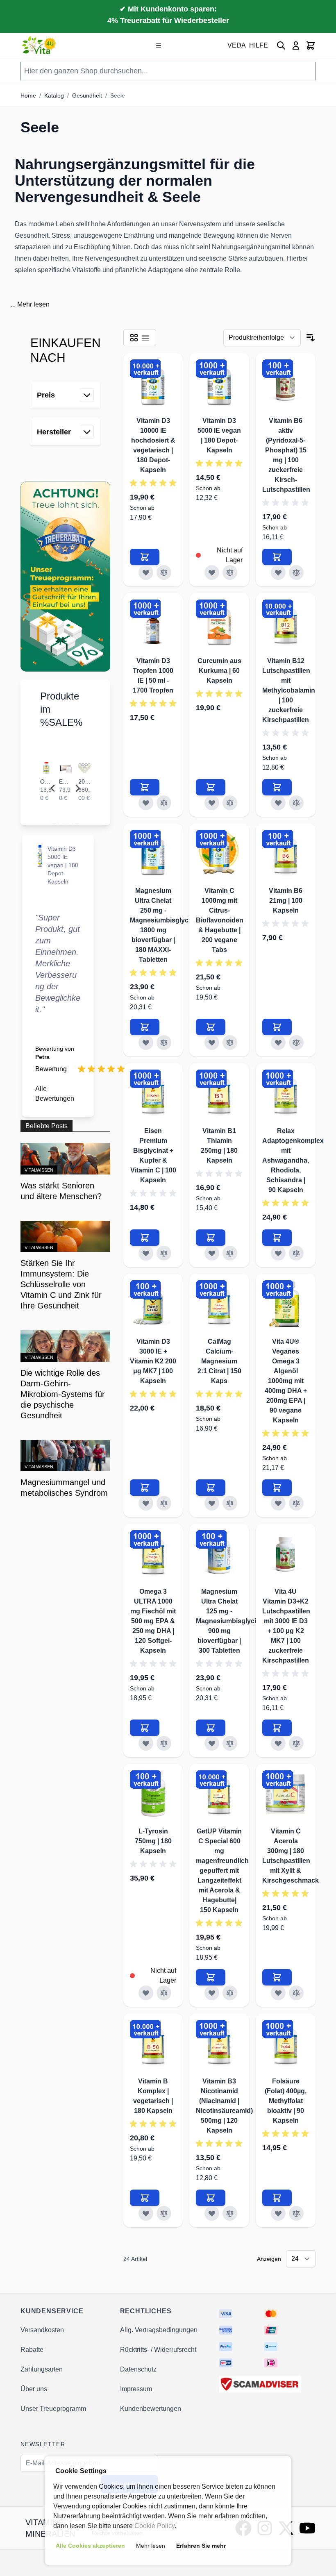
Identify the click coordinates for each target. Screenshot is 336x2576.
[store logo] (40, 45)
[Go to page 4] (71, 822)
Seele (118, 95)
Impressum (136, 2389)
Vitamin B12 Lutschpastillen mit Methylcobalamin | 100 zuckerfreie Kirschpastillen (289, 690)
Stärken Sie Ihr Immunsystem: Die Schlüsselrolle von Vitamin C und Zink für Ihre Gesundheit (61, 1284)
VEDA (237, 45)
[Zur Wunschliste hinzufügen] (146, 572)
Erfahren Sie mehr (201, 2546)
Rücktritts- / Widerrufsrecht (158, 2350)
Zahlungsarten (42, 2369)
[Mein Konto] (296, 45)
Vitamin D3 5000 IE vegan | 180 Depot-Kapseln (63, 865)
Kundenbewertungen (151, 2409)
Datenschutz (138, 2369)
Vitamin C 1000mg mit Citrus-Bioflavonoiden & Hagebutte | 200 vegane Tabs (220, 920)
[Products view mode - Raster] (134, 338)
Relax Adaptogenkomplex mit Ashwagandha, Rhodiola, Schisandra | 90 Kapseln (293, 1160)
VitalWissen (39, 1170)
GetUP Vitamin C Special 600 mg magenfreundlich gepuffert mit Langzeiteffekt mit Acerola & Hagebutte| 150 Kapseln (222, 1871)
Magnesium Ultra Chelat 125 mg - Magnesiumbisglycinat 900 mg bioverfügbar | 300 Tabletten (231, 1621)
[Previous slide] (53, 788)
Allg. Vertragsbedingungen (159, 2330)
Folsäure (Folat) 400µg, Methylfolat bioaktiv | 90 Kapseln (286, 2101)
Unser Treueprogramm (53, 2409)
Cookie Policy (154, 2526)
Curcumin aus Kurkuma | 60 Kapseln (219, 671)
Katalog (54, 95)
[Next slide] (77, 788)
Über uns (34, 2389)
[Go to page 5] (77, 822)
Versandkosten (42, 2330)
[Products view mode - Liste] (145, 338)
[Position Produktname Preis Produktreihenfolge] (262, 338)
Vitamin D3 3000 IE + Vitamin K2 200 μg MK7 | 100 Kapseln (153, 1361)
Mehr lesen (33, 304)
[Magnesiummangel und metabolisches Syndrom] (65, 1456)
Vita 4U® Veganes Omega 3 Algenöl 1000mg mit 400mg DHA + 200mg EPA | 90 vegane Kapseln (286, 1381)
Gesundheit (87, 95)
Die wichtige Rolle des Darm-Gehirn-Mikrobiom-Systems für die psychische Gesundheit (63, 1394)
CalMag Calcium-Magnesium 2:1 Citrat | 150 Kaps (219, 1361)
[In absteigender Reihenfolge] (311, 338)
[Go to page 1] (54, 822)
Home (28, 95)
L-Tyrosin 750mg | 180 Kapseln (153, 1841)
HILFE (259, 45)
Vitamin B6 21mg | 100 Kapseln (286, 901)
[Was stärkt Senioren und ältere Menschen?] (65, 1159)
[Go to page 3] (65, 822)
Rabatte (32, 2350)
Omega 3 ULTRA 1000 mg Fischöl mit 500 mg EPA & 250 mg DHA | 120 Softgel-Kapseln (153, 1621)
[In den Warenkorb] (145, 557)
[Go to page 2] (59, 822)
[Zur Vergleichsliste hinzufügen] (164, 572)
